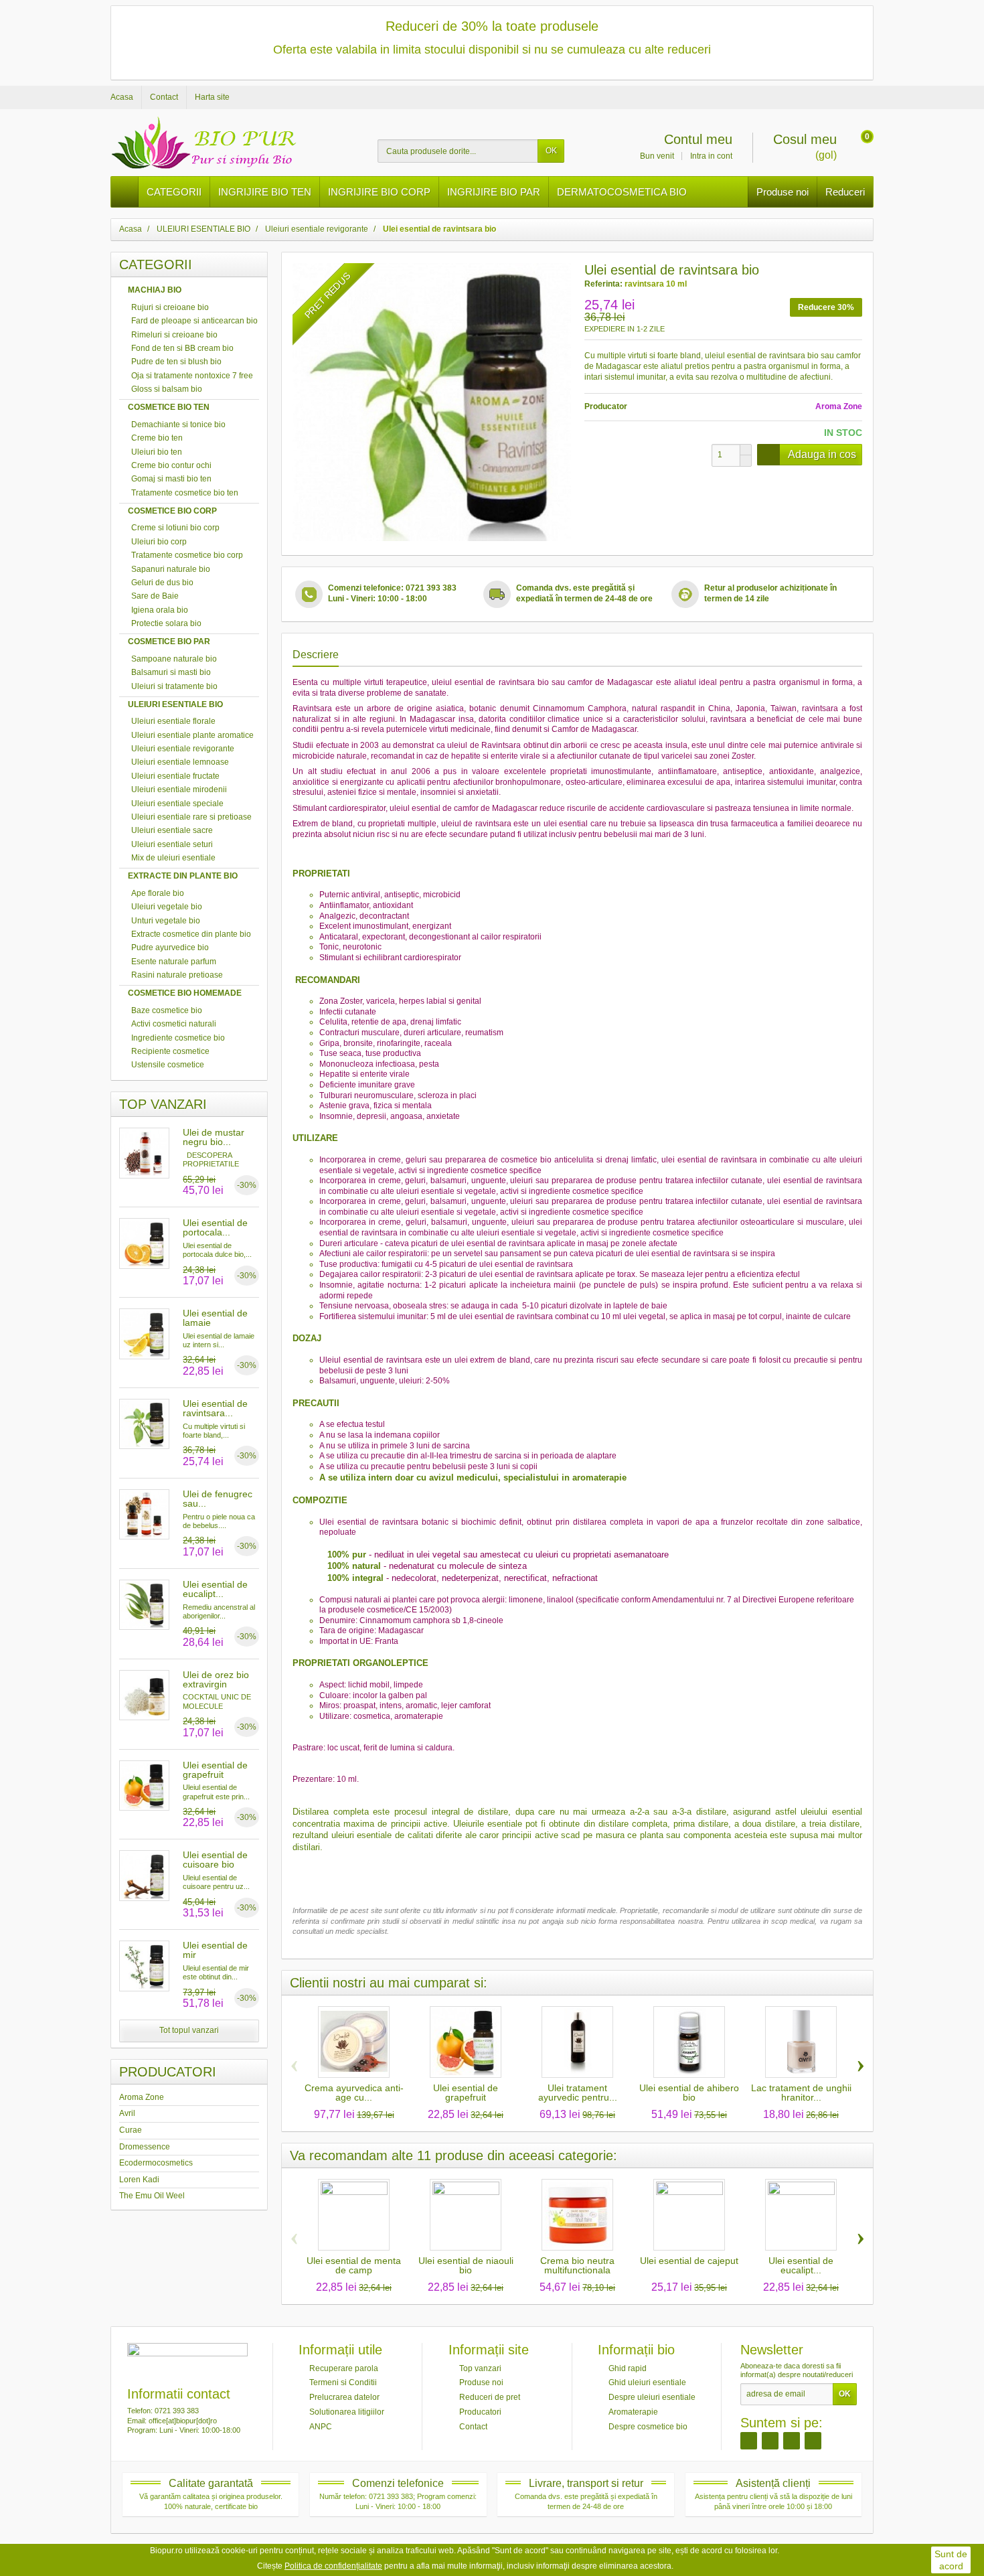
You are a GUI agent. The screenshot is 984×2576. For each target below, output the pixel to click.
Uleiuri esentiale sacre (172, 830)
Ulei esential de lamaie (215, 1318)
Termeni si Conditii (343, 2382)
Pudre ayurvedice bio (170, 948)
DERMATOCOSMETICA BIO (622, 192)
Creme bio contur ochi (171, 465)
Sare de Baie (155, 596)
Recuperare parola (344, 2368)
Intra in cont (711, 156)
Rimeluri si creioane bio (174, 335)
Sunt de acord (951, 2560)
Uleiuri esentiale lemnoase (180, 762)
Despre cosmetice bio (648, 2426)
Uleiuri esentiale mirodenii (179, 789)
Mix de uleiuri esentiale (173, 858)
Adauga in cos (822, 454)
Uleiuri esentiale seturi (172, 844)
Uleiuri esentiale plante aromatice (192, 735)
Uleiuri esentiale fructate (175, 776)
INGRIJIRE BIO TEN (265, 192)
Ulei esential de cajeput (689, 2261)
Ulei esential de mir (215, 1950)
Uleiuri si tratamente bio (174, 686)
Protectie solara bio (166, 623)
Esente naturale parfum (174, 962)
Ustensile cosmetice (168, 1065)
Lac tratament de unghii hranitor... (801, 2093)
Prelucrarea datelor (344, 2397)
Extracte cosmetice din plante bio (191, 934)
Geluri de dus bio (162, 583)
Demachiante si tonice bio (178, 425)
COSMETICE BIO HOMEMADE (185, 993)
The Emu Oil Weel (152, 2196)
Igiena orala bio (160, 610)
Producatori (480, 2412)
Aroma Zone (142, 2097)
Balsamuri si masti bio (171, 672)
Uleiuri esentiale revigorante (183, 749)
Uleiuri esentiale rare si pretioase (191, 817)
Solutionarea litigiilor (347, 2412)
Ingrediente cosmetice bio (178, 1038)
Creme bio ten (157, 438)
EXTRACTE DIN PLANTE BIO (183, 876)
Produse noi (783, 192)
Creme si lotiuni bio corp (175, 528)
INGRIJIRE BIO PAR (494, 192)
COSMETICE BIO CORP (172, 511)
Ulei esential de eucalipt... (215, 1589)
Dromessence (145, 2147)
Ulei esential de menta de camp (354, 2265)
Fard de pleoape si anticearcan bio (194, 321)
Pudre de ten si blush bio (176, 362)
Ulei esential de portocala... (215, 1227)
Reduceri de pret (490, 2397)
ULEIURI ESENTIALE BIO (175, 704)
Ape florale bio (158, 893)
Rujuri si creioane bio (170, 307)
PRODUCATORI (168, 2072)
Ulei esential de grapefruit (215, 1770)
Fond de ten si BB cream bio (182, 348)
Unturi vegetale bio (166, 921)
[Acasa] (125, 192)
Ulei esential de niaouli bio (466, 2265)
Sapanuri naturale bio (171, 569)
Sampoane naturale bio (174, 659)
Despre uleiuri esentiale (652, 2397)
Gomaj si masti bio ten (171, 479)
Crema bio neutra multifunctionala (577, 2265)
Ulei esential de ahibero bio (689, 2093)
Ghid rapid (628, 2368)
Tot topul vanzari (189, 2030)
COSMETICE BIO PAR (169, 641)
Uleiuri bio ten (157, 452)
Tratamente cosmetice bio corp (187, 555)
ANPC (321, 2426)
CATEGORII (174, 192)
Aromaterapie (633, 2412)
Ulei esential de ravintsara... (215, 1408)
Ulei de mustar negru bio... (214, 1137)
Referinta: (603, 284)
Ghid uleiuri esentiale (647, 2382)
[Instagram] (770, 2440)
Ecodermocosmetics (156, 2163)
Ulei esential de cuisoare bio (215, 1860)
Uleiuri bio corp (159, 542)
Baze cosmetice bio (167, 1010)
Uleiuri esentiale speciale (177, 804)
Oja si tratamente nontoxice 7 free (192, 376)
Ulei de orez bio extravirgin (216, 1679)
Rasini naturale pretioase (177, 975)
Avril (127, 2113)
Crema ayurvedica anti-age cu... (354, 2093)
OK (551, 151)
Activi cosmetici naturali (174, 1024)
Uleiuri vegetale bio (167, 907)
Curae (131, 2130)
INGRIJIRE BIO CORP (379, 192)
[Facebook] (749, 2440)
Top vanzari (480, 2368)
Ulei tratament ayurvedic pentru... (578, 2093)
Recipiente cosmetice (170, 1051)
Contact (473, 2426)
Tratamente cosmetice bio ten (185, 493)
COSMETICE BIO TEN (169, 407)
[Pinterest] (792, 2440)
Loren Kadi (139, 2180)
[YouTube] (813, 2440)
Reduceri (845, 192)
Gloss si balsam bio (167, 389)
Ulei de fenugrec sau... (218, 1499)
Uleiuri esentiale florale (173, 721)
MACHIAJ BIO (155, 290)
